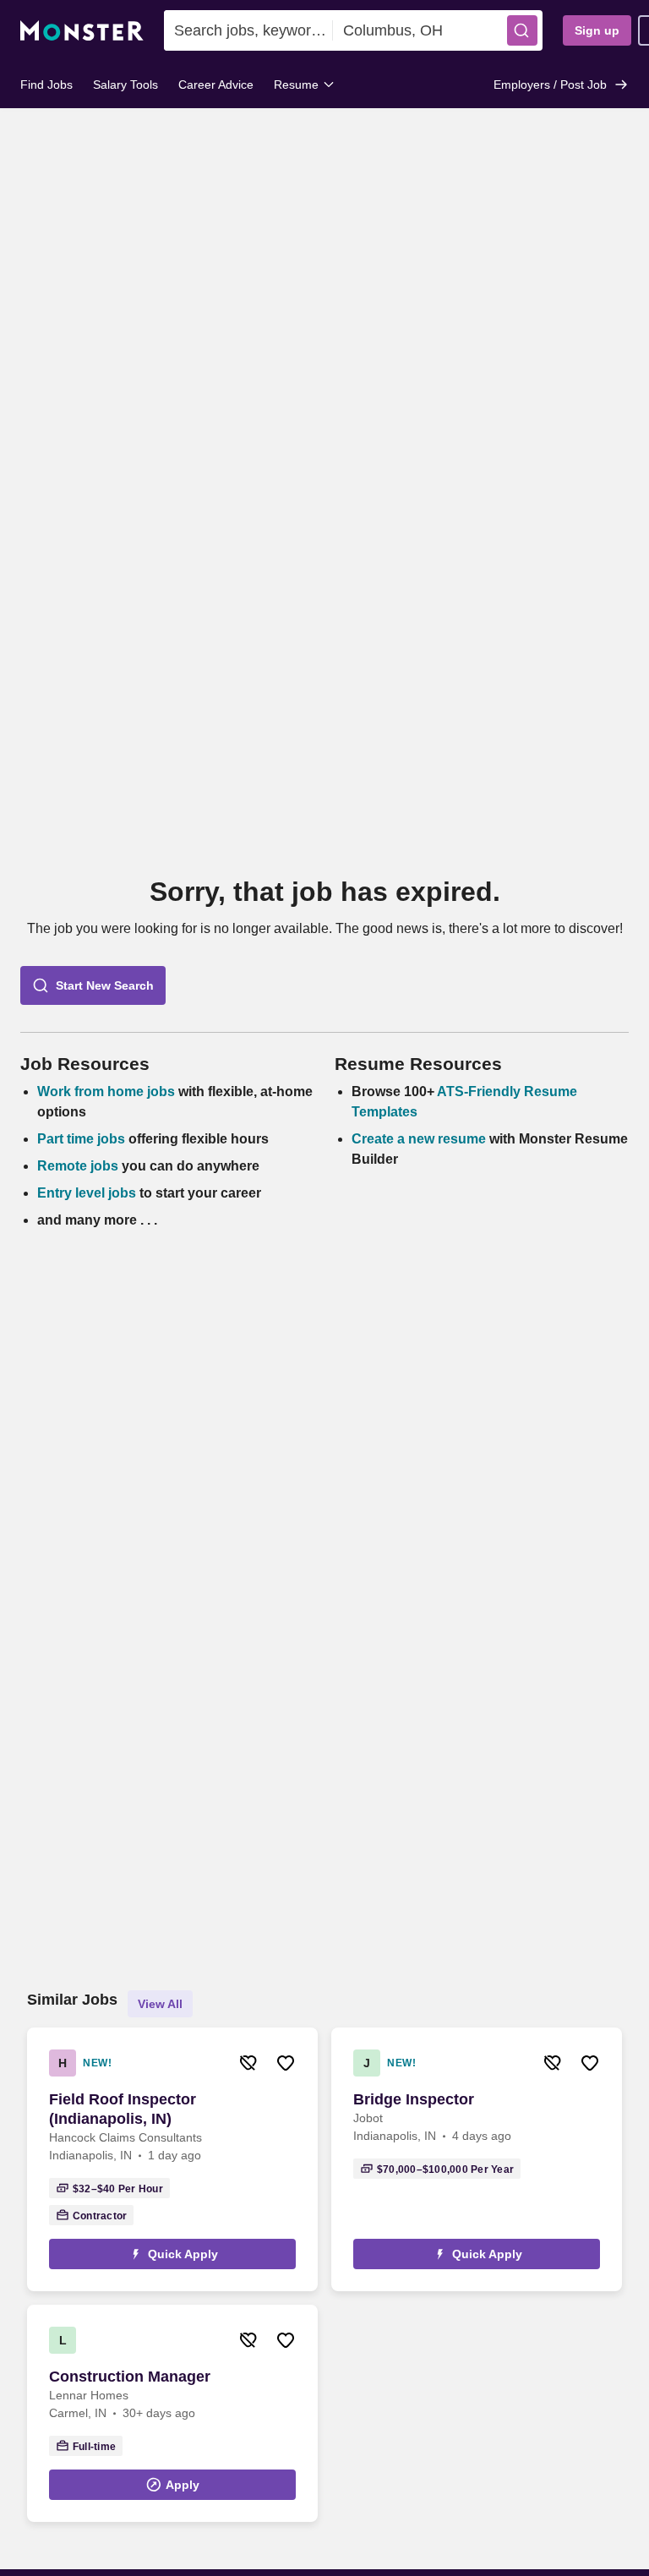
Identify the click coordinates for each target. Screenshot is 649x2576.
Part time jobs (81, 1139)
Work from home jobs (106, 1092)
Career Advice (216, 85)
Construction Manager (130, 2377)
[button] (522, 30)
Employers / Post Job (550, 85)
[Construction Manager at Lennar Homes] (172, 2413)
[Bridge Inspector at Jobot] (477, 2159)
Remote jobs (78, 1166)
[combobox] (248, 30)
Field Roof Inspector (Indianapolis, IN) (123, 2109)
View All (160, 2004)
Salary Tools (125, 85)
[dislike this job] (248, 2063)
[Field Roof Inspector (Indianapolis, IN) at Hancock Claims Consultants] (172, 2159)
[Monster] (82, 31)
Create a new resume (420, 1139)
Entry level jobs (87, 1193)
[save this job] (286, 2063)
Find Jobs (46, 85)
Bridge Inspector (414, 2099)
